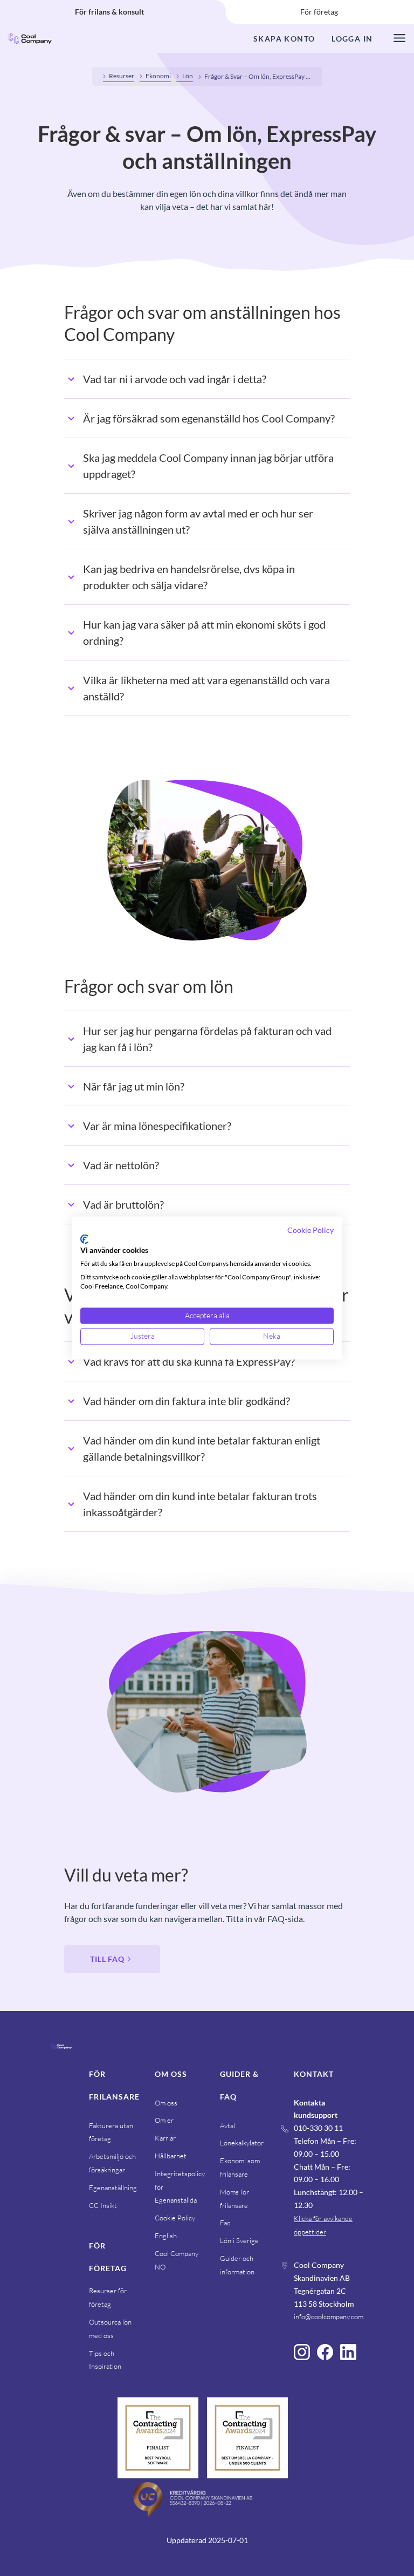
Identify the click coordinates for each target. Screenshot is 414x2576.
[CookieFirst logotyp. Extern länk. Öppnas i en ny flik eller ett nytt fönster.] (84, 1239)
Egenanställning (113, 2187)
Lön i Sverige (239, 2240)
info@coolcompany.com (329, 2316)
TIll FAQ (107, 1959)
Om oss (166, 2103)
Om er (164, 2120)
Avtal (227, 2125)
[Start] (61, 2063)
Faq (225, 2223)
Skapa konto (284, 39)
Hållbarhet (171, 2156)
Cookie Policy (175, 2218)
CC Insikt (103, 2205)
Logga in (352, 39)
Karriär (165, 2138)
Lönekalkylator (242, 2143)
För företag (319, 12)
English (166, 2236)
